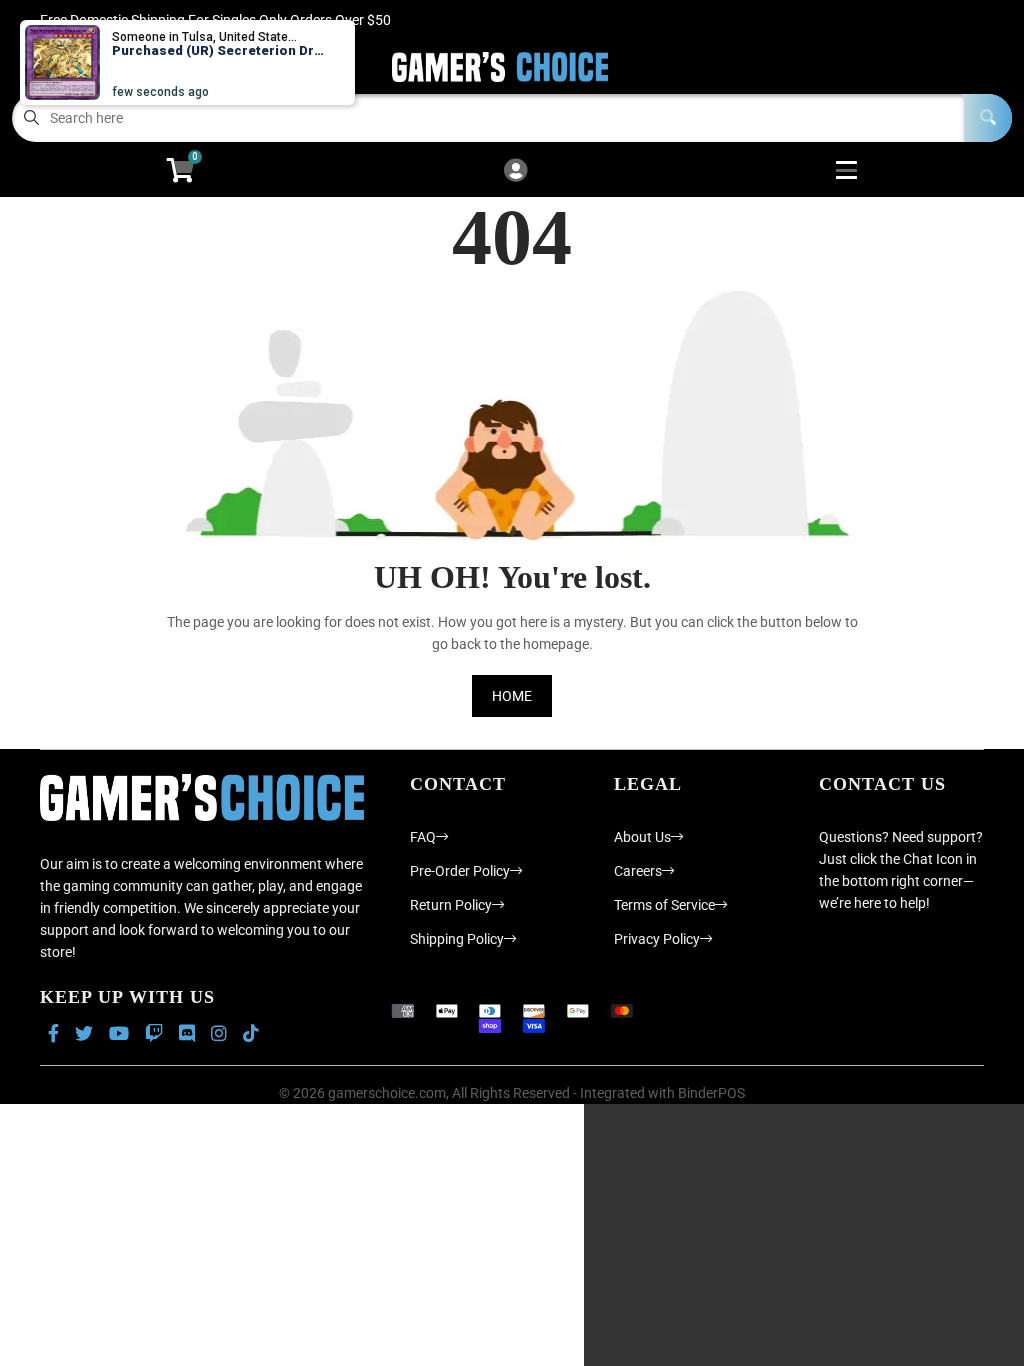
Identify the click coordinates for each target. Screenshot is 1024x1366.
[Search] (988, 118)
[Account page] (515, 171)
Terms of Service (664, 905)
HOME (512, 696)
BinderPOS (711, 1093)
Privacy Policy (657, 939)
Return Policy (451, 905)
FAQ (423, 837)
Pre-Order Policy (460, 871)
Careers (638, 871)
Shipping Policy (457, 939)
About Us (642, 837)
